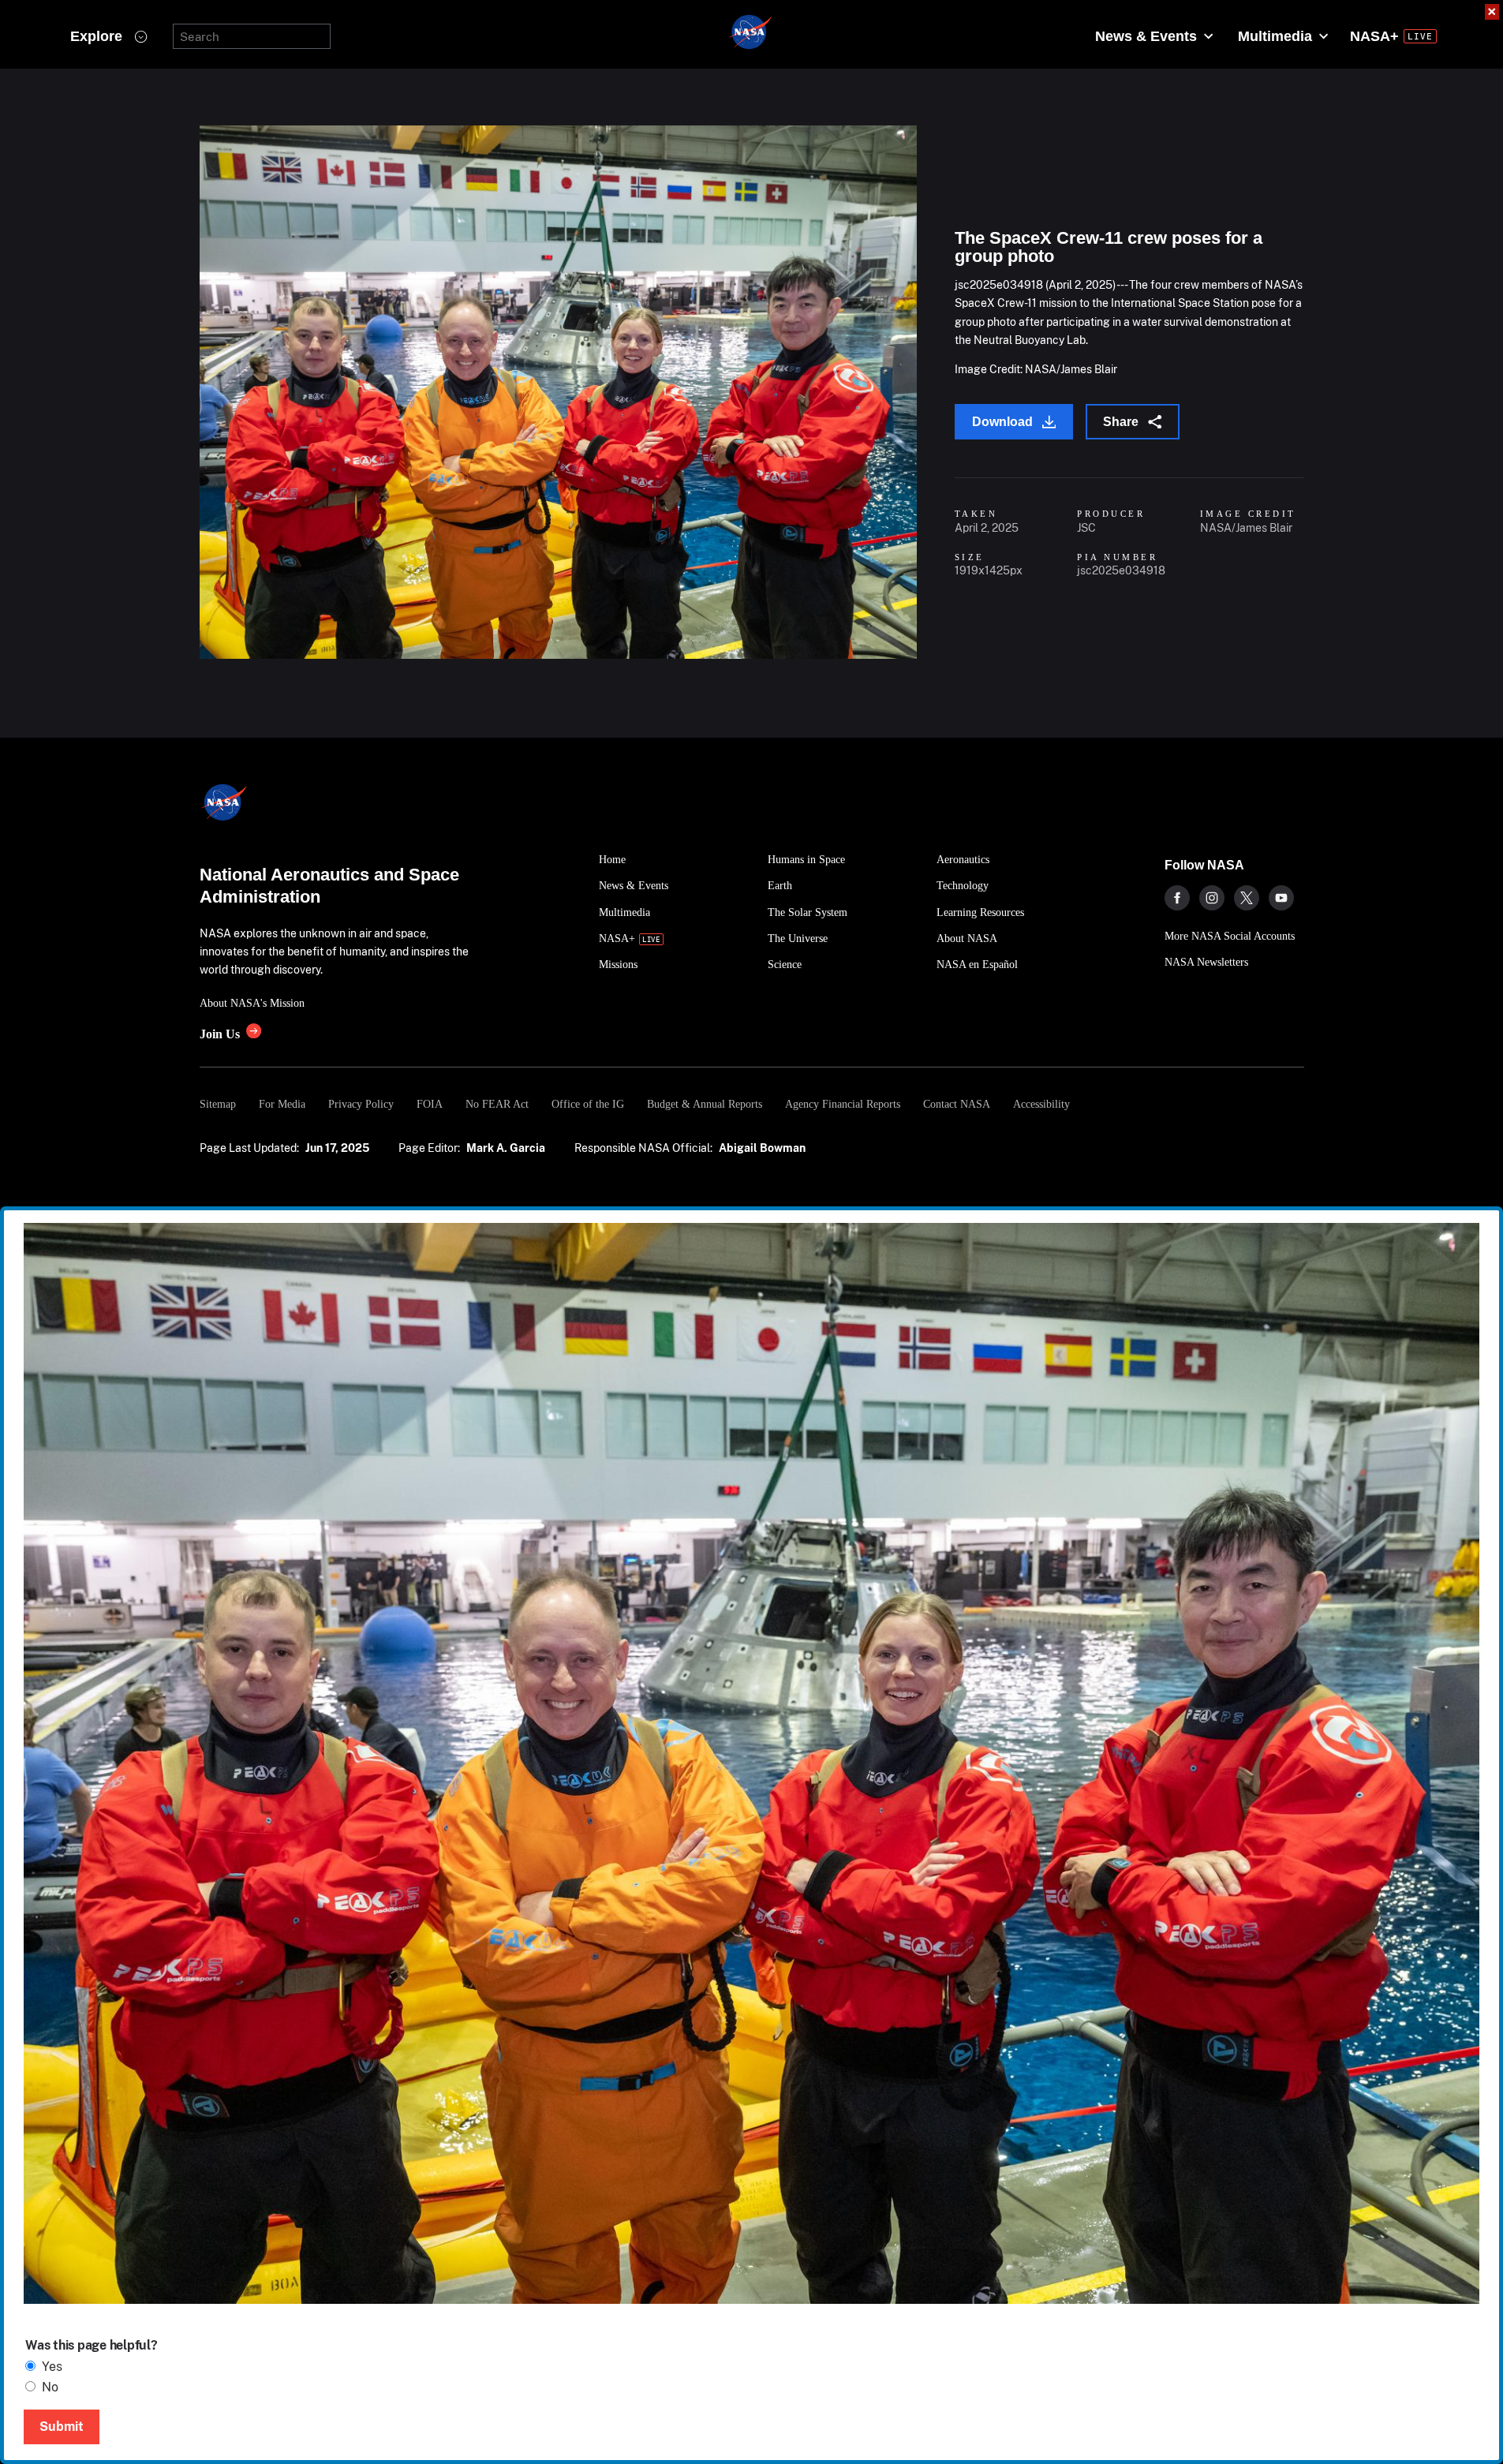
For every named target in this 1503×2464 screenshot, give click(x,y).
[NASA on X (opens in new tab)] (1247, 898)
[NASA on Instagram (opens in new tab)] (1212, 898)
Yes (52, 2367)
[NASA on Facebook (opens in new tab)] (1177, 898)
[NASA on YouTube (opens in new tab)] (1281, 898)
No (50, 2387)
